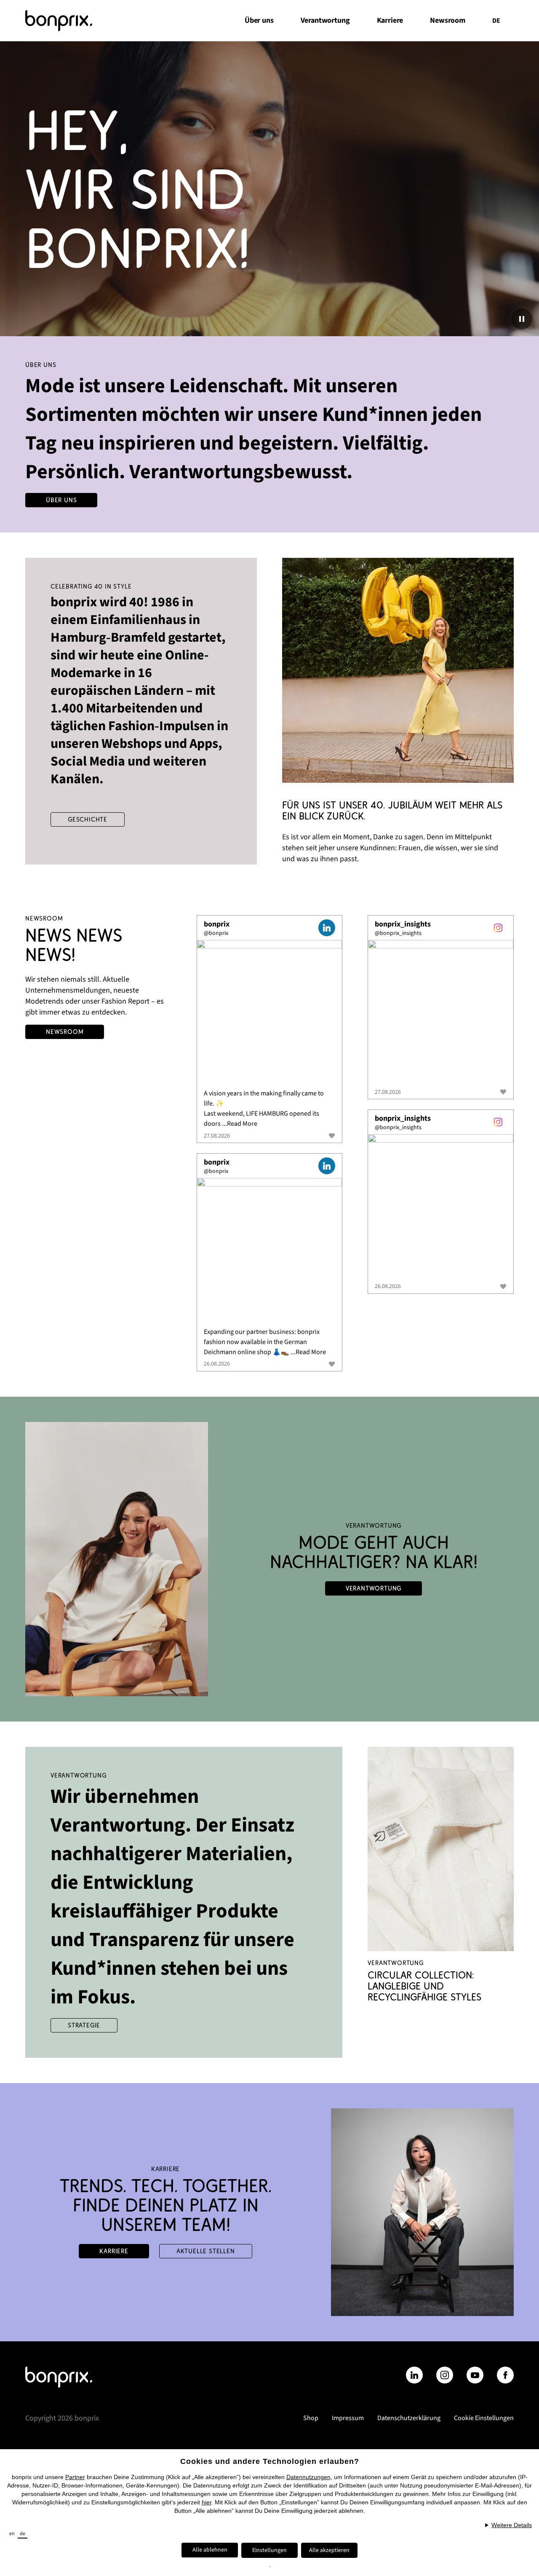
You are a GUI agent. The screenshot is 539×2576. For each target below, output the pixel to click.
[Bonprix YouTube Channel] (475, 2375)
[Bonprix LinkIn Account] (414, 2375)
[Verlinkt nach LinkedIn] (327, 928)
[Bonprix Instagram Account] (445, 2375)
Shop (311, 2418)
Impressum (348, 2418)
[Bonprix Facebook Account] (505, 2375)
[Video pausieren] (522, 319)
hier (207, 2502)
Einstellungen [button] (269, 2550)
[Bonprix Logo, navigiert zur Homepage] (66, 21)
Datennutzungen (308, 2477)
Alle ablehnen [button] (210, 2550)
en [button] (12, 2534)
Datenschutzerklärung (409, 2418)
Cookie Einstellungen (484, 2418)
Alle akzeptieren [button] (329, 2550)
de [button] (23, 2534)
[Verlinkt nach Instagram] (498, 928)
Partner (75, 2477)
